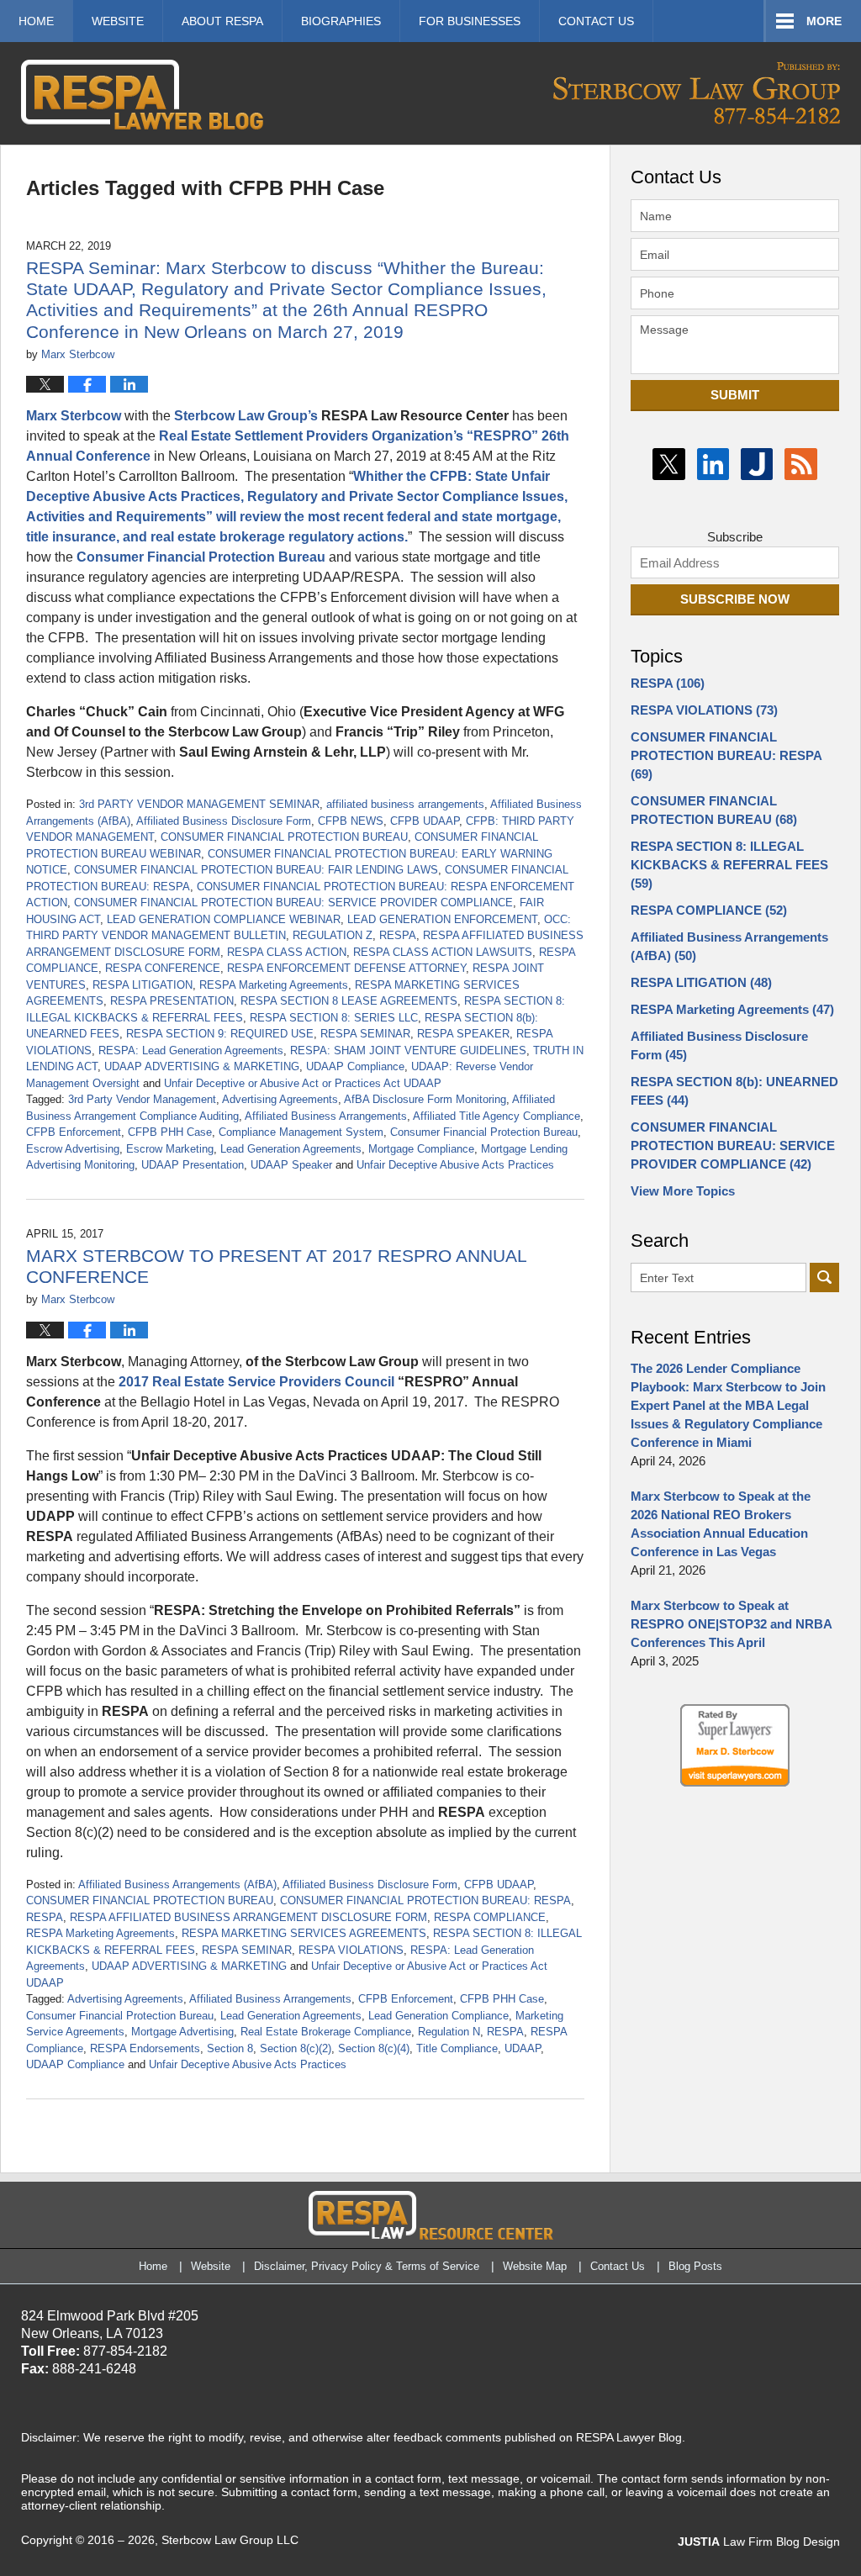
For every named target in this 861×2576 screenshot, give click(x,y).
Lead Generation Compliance (438, 2016)
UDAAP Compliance (355, 1066)
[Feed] (800, 464)
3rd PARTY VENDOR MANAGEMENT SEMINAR (199, 804)
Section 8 (230, 2048)
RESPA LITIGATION (143, 985)
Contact (596, 21)
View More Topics (683, 1191)
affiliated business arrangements (405, 804)
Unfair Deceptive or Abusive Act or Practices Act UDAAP (303, 1083)
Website (118, 21)
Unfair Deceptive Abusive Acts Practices (455, 1165)
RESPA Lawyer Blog (142, 95)
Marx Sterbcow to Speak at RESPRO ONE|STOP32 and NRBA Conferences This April (731, 1624)
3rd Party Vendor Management (142, 1099)
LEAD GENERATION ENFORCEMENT (442, 919)
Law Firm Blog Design (759, 2542)
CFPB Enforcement (74, 1132)
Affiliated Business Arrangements (326, 1116)
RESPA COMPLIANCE (490, 1917)
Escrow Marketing (170, 1149)
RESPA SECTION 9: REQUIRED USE (220, 1034)
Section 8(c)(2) (296, 2048)
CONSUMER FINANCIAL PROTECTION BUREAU (284, 837)
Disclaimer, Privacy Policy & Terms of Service (367, 2266)
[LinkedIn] (713, 464)
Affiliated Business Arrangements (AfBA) (177, 1884)
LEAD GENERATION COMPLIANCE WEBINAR (224, 919)
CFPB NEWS (351, 821)
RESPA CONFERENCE (163, 968)
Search (824, 1277)
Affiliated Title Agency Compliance (497, 1116)
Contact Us (618, 2266)
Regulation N (449, 2032)
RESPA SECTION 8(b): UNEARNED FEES (734, 1091)
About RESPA (222, 21)
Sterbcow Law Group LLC (230, 2540)
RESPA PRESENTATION (172, 1001)
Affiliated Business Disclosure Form (224, 821)
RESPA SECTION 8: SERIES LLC (334, 1018)
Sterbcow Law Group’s (246, 416)
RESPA (398, 935)
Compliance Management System (301, 1132)
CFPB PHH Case (170, 1132)
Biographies (341, 21)
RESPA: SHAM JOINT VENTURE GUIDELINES (408, 1050)
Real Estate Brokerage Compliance (326, 2032)
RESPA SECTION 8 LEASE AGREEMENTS (349, 1001)
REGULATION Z (333, 935)
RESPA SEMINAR (365, 1034)
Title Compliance (457, 2048)
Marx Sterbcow (74, 416)
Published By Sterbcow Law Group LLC (697, 93)
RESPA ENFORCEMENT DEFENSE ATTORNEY (346, 968)
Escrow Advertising (73, 1149)
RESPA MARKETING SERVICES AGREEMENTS (304, 1933)
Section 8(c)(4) (374, 2048)
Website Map (535, 2266)
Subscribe (735, 537)
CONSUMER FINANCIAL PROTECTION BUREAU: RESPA (425, 1900)
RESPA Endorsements (145, 2048)
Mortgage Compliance (421, 1149)
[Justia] (757, 464)
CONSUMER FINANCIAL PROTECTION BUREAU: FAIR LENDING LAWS (256, 870)
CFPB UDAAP (425, 821)
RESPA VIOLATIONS (351, 1950)
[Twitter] (668, 464)
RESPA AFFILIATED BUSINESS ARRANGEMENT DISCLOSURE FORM (248, 1917)
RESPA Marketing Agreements (274, 985)
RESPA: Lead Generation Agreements (191, 1050)
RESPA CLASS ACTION (287, 952)
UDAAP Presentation (193, 1165)
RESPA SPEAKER (463, 1034)
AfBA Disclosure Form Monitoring (425, 1099)
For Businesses (470, 21)
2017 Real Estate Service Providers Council (258, 1382)
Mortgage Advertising (182, 2032)
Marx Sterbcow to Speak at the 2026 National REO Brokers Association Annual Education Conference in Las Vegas (721, 1524)
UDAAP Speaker (291, 1165)
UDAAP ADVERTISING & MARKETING (202, 1066)
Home (36, 21)
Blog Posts (695, 2266)
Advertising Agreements (280, 1099)
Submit (735, 395)
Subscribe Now (735, 599)
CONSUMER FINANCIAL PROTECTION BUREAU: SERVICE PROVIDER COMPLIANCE (293, 903)
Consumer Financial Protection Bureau (201, 557)
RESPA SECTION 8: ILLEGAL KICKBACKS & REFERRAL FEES (729, 865)
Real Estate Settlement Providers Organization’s (311, 436)
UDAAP (523, 2048)
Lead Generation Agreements (291, 1149)
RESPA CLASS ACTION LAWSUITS (443, 952)
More (824, 21)
